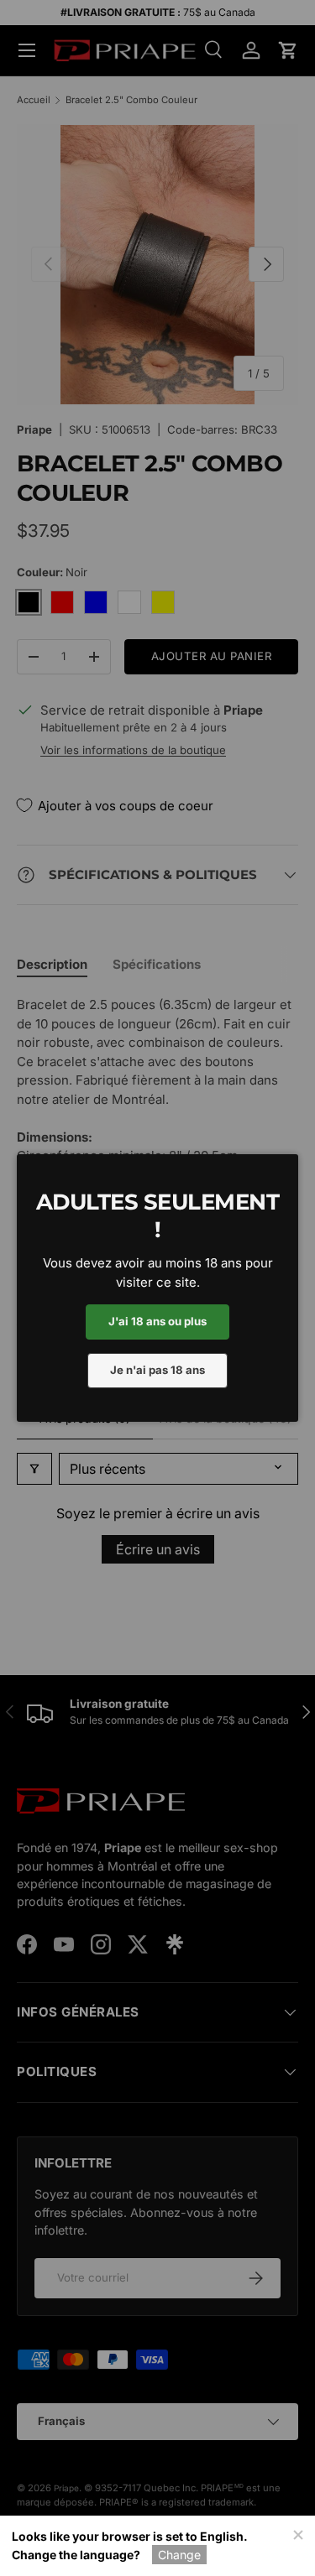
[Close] (297, 2533)
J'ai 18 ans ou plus (157, 1321)
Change (179, 2555)
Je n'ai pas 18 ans (157, 1370)
